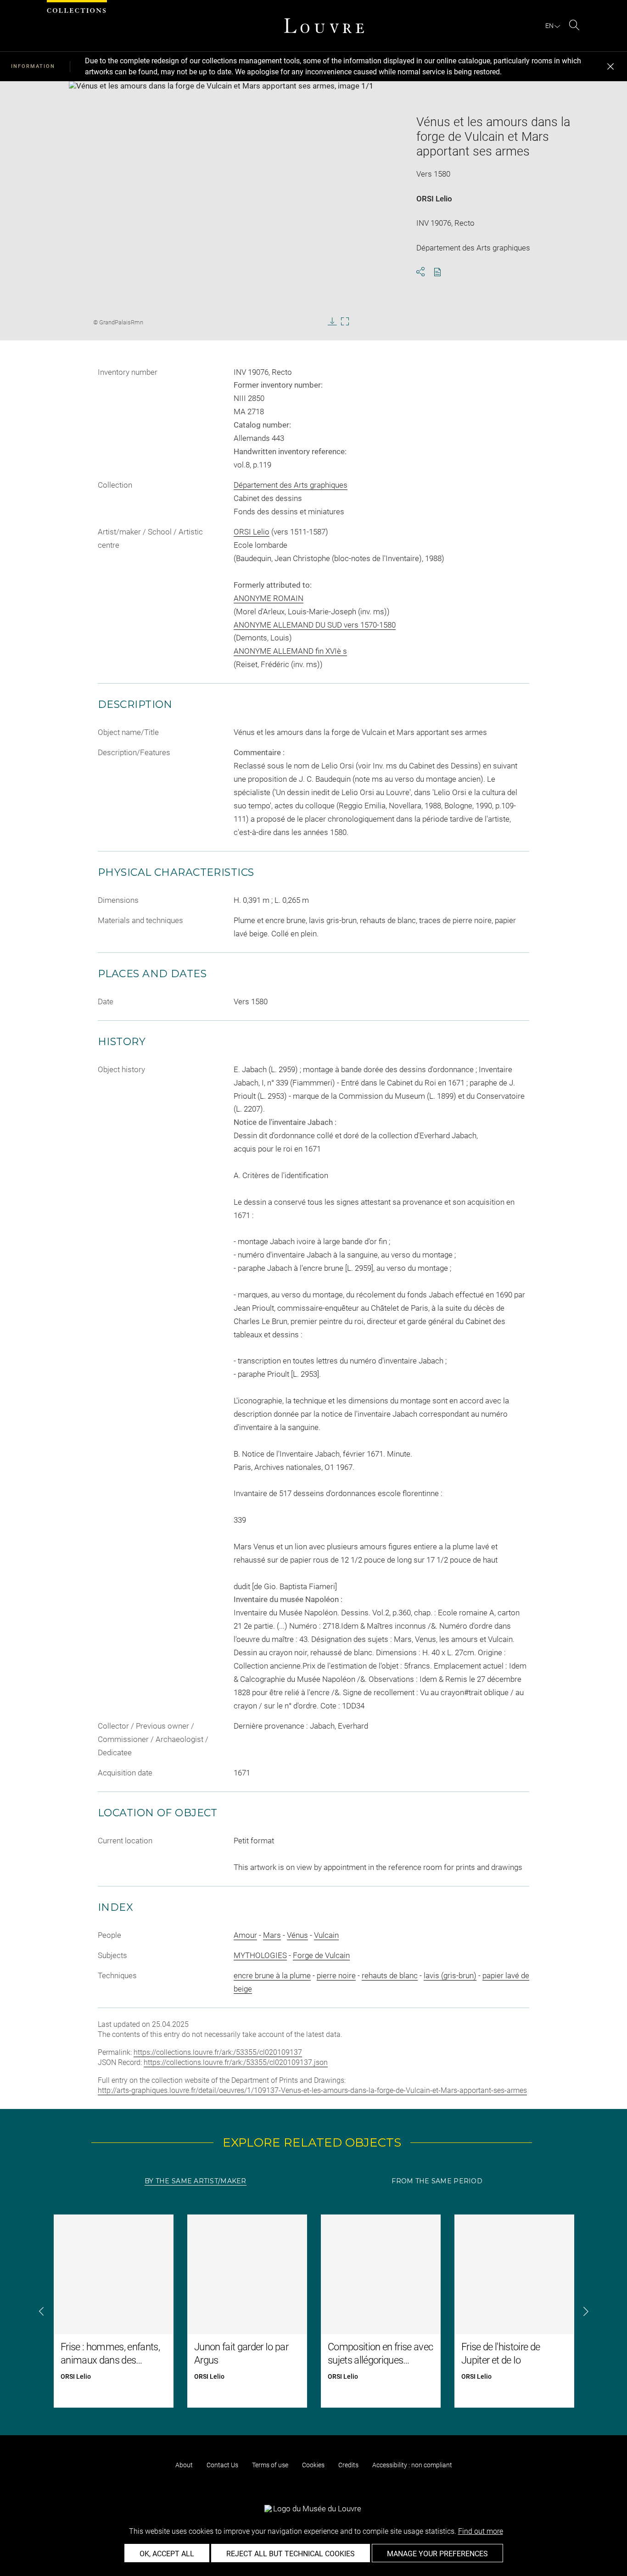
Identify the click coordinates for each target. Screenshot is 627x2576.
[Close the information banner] (610, 67)
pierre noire (336, 1975)
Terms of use (270, 2465)
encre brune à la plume (272, 1975)
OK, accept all (167, 2554)
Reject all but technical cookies (291, 2554)
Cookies (313, 2465)
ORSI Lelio (434, 199)
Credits (348, 2465)
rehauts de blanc (390, 1975)
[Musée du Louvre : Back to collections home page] (324, 26)
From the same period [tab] (437, 2181)
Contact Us (222, 2465)
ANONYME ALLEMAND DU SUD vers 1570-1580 (315, 625)
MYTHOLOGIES (260, 1955)
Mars (272, 1935)
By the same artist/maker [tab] (196, 2181)
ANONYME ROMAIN (269, 598)
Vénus (297, 1935)
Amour (245, 1935)
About (184, 2465)
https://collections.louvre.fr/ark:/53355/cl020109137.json (236, 2062)
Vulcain (326, 1935)
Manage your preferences (437, 2554)
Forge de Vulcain (321, 1955)
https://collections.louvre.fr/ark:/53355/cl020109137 (218, 2052)
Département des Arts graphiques (291, 485)
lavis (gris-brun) (450, 1975)
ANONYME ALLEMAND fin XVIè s (290, 651)
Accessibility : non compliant (412, 2465)
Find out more (481, 2531)
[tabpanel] (313, 2311)
